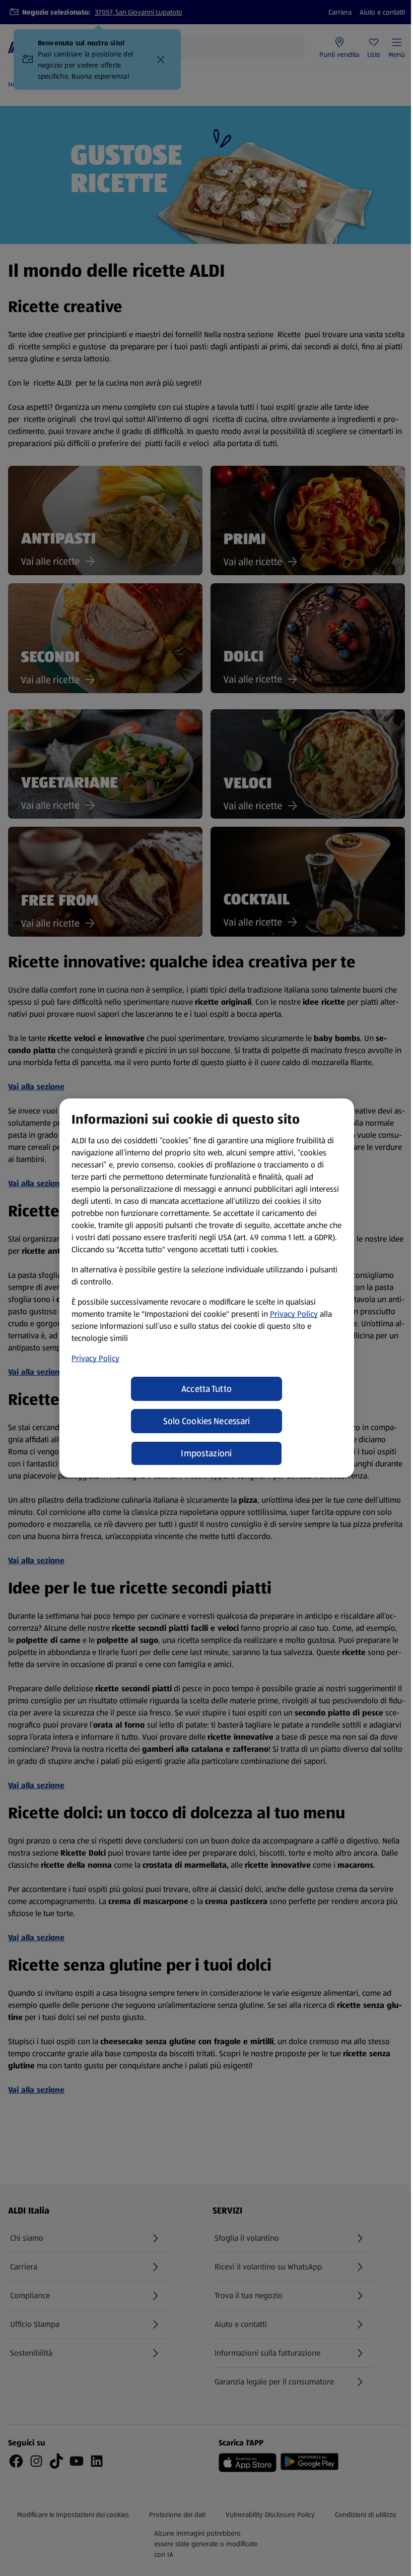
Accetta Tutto (207, 1389)
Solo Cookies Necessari (207, 1421)
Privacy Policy (294, 1314)
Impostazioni (206, 1453)
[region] (207, 1288)
